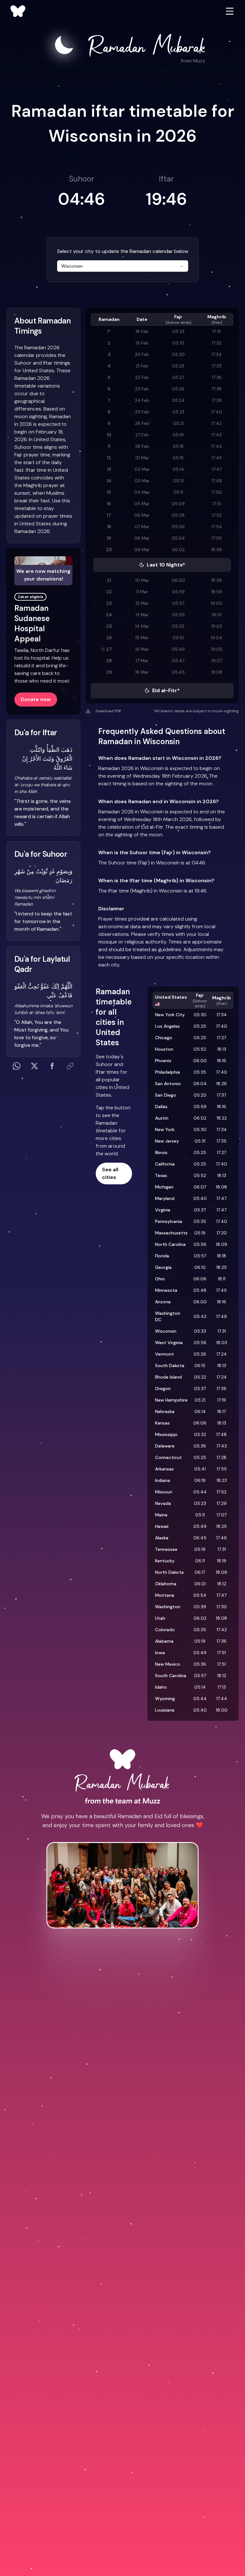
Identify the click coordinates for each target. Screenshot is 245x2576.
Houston (164, 1049)
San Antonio (168, 1084)
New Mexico (168, 1664)
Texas (161, 1175)
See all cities (110, 1173)
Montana (165, 1595)
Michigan (164, 1187)
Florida (162, 1256)
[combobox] (123, 266)
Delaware (165, 1446)
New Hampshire (171, 1400)
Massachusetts (171, 1233)
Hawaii (162, 1526)
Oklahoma (166, 1584)
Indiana (163, 1480)
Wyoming (165, 1699)
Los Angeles (167, 1026)
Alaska (162, 1538)
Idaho (161, 1687)
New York (165, 1129)
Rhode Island (168, 1377)
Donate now (36, 699)
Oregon (163, 1388)
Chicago (164, 1038)
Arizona (163, 1302)
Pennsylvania (169, 1221)
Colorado (165, 1630)
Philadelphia (167, 1072)
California (165, 1164)
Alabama (164, 1641)
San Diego (166, 1095)
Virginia (163, 1210)
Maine (161, 1515)
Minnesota (166, 1290)
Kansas (162, 1423)
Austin (162, 1118)
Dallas (161, 1107)
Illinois (161, 1152)
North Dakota (169, 1572)
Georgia (163, 1267)
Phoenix (163, 1061)
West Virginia (169, 1343)
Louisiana (165, 1710)
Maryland (165, 1198)
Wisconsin (166, 1331)
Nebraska (165, 1411)
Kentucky (165, 1561)
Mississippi (166, 1434)
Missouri (164, 1492)
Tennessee (166, 1549)
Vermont (164, 1354)
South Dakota (170, 1366)
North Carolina (170, 1244)
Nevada (163, 1503)
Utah (160, 1618)
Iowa (160, 1653)
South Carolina (171, 1676)
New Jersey (167, 1141)
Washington (168, 1607)
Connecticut (168, 1457)
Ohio (160, 1279)
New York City (170, 1015)
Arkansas (164, 1469)
